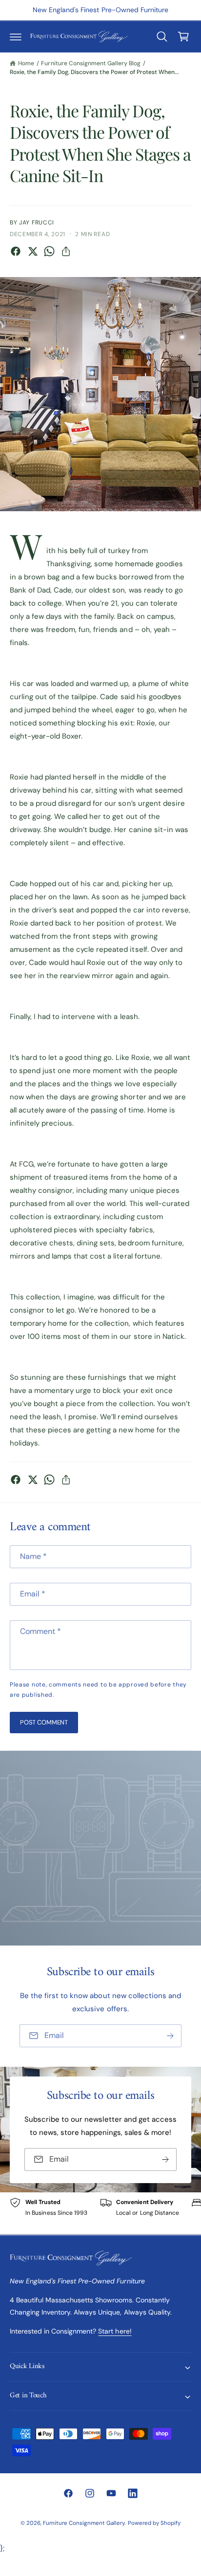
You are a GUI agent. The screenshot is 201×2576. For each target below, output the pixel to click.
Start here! (115, 2331)
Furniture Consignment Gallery (84, 2523)
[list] (100, 2213)
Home (26, 63)
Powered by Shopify (154, 2523)
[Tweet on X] (33, 251)
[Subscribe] (170, 2036)
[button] (16, 37)
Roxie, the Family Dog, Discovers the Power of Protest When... (94, 72)
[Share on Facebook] (16, 251)
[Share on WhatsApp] (49, 251)
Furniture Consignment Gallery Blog (91, 63)
